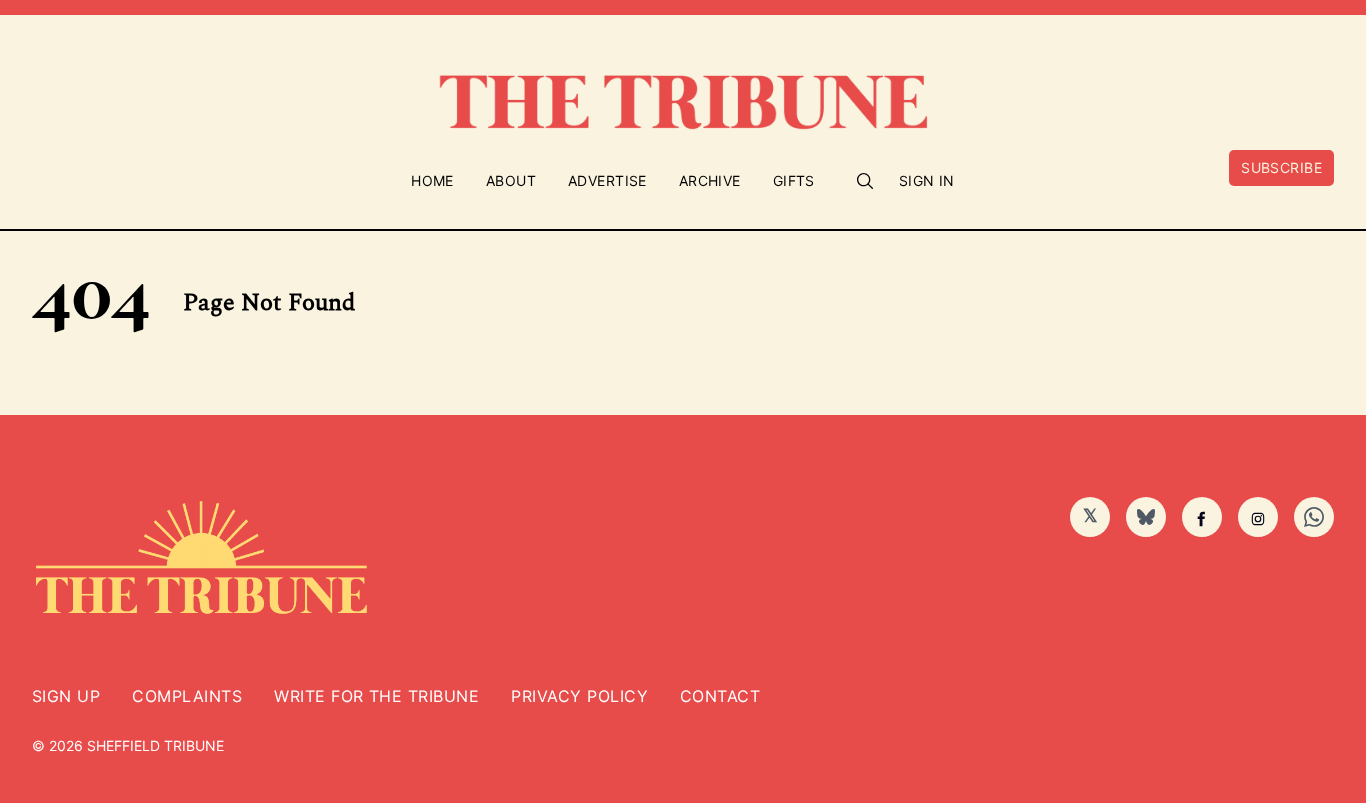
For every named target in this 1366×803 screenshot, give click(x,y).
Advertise (607, 180)
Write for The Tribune (376, 696)
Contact (720, 696)
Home (432, 180)
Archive (710, 180)
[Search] (865, 181)
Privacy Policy (579, 696)
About (511, 180)
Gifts (794, 180)
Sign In (927, 180)
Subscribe (1281, 167)
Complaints (187, 696)
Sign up (66, 696)
